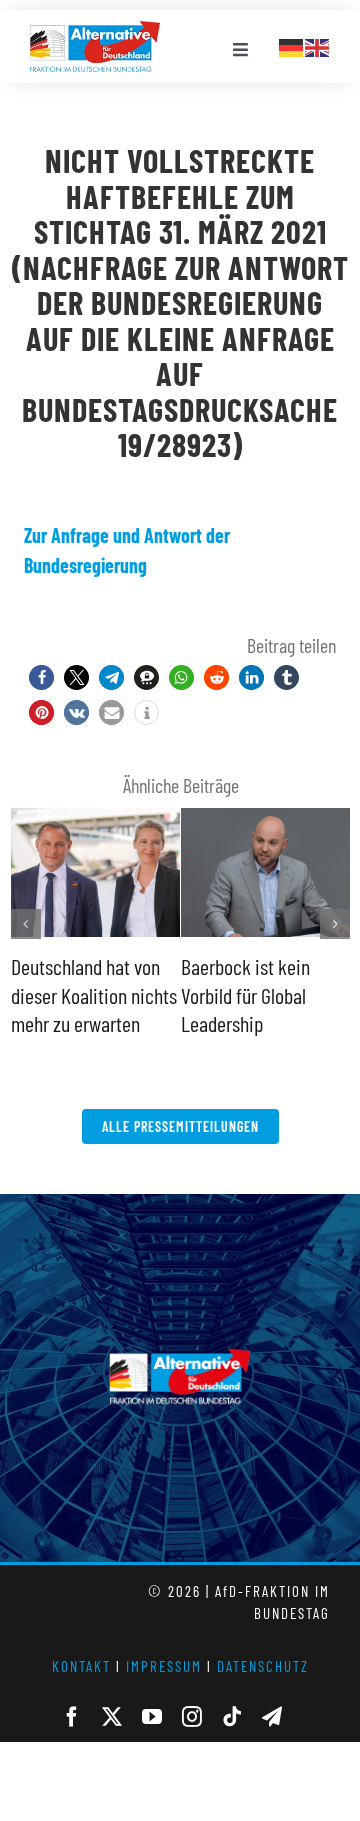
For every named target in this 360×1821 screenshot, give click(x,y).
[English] (318, 45)
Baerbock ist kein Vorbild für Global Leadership (245, 994)
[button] (41, 677)
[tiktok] (232, 1717)
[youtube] (152, 1717)
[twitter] (112, 1717)
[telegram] (272, 1717)
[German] (292, 45)
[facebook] (72, 1717)
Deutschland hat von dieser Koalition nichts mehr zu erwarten (94, 994)
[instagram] (192, 1717)
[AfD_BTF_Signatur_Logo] (95, 31)
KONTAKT (81, 1666)
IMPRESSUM (164, 1666)
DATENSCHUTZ (263, 1666)
